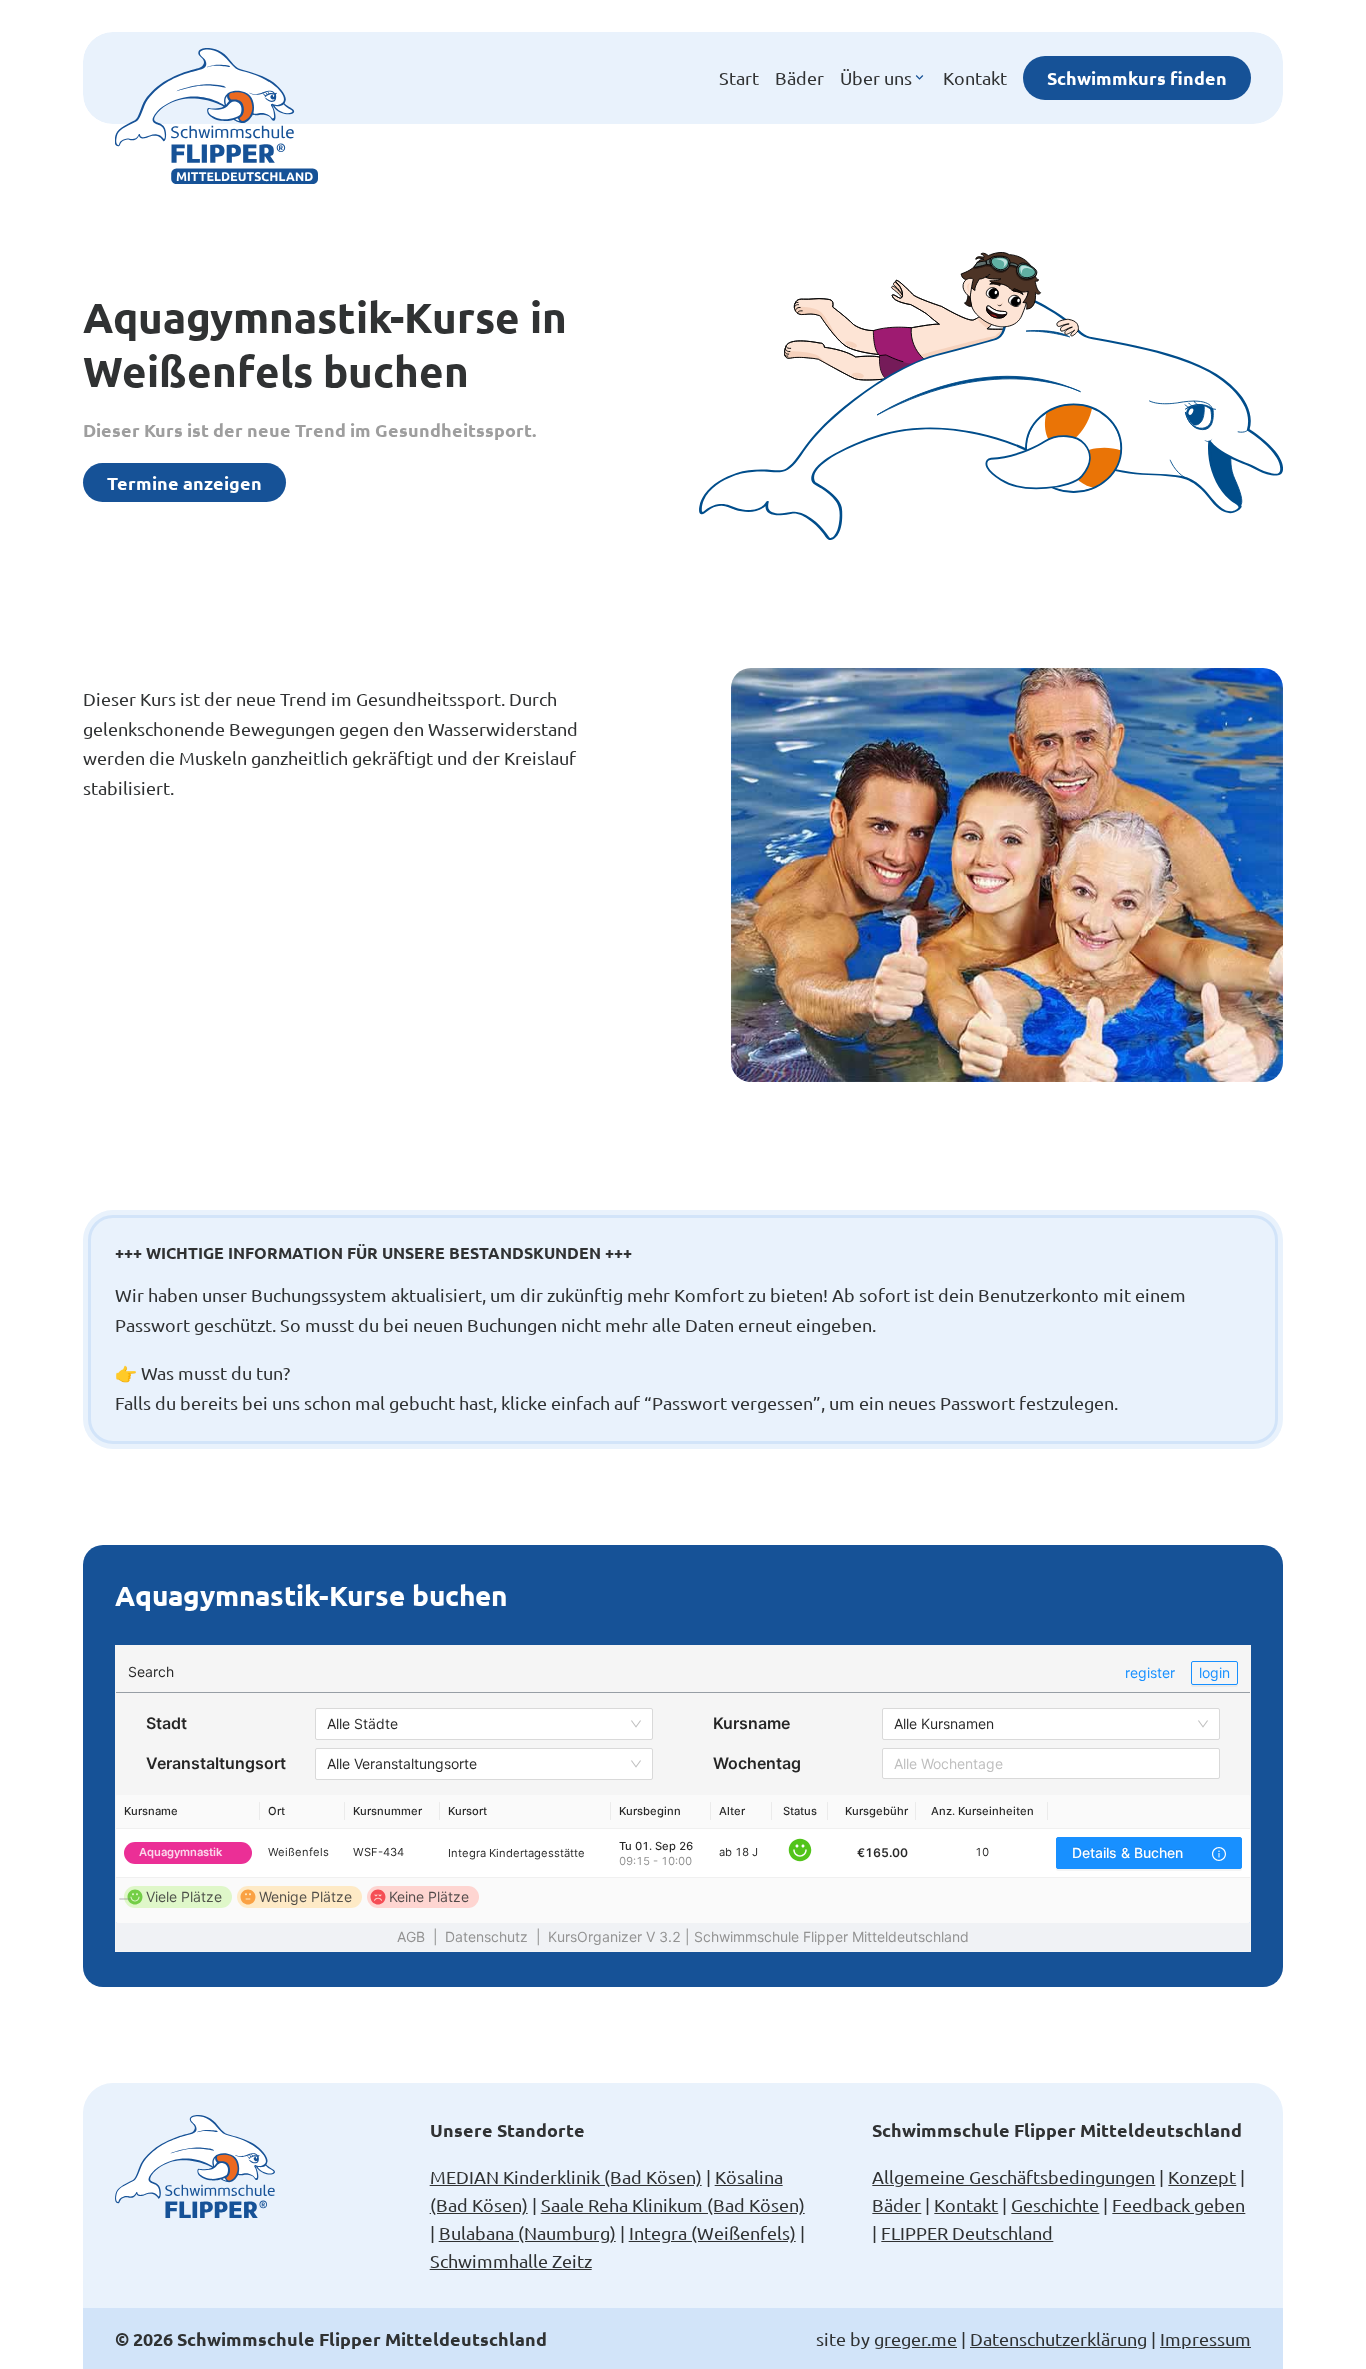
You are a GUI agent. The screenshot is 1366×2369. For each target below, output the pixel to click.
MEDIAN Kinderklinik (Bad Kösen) (566, 2176)
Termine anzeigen (184, 482)
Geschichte (1055, 2204)
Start (739, 77)
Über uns (876, 77)
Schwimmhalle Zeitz (511, 2260)
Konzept (1202, 2176)
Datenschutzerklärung (1058, 2338)
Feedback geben (1178, 2204)
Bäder (799, 77)
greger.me (915, 2338)
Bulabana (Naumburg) (527, 2232)
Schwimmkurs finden (1137, 77)
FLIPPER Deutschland (967, 2232)
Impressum (1205, 2338)
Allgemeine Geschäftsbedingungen (1013, 2176)
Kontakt (975, 77)
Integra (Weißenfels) (712, 2232)
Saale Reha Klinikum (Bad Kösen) (673, 2204)
